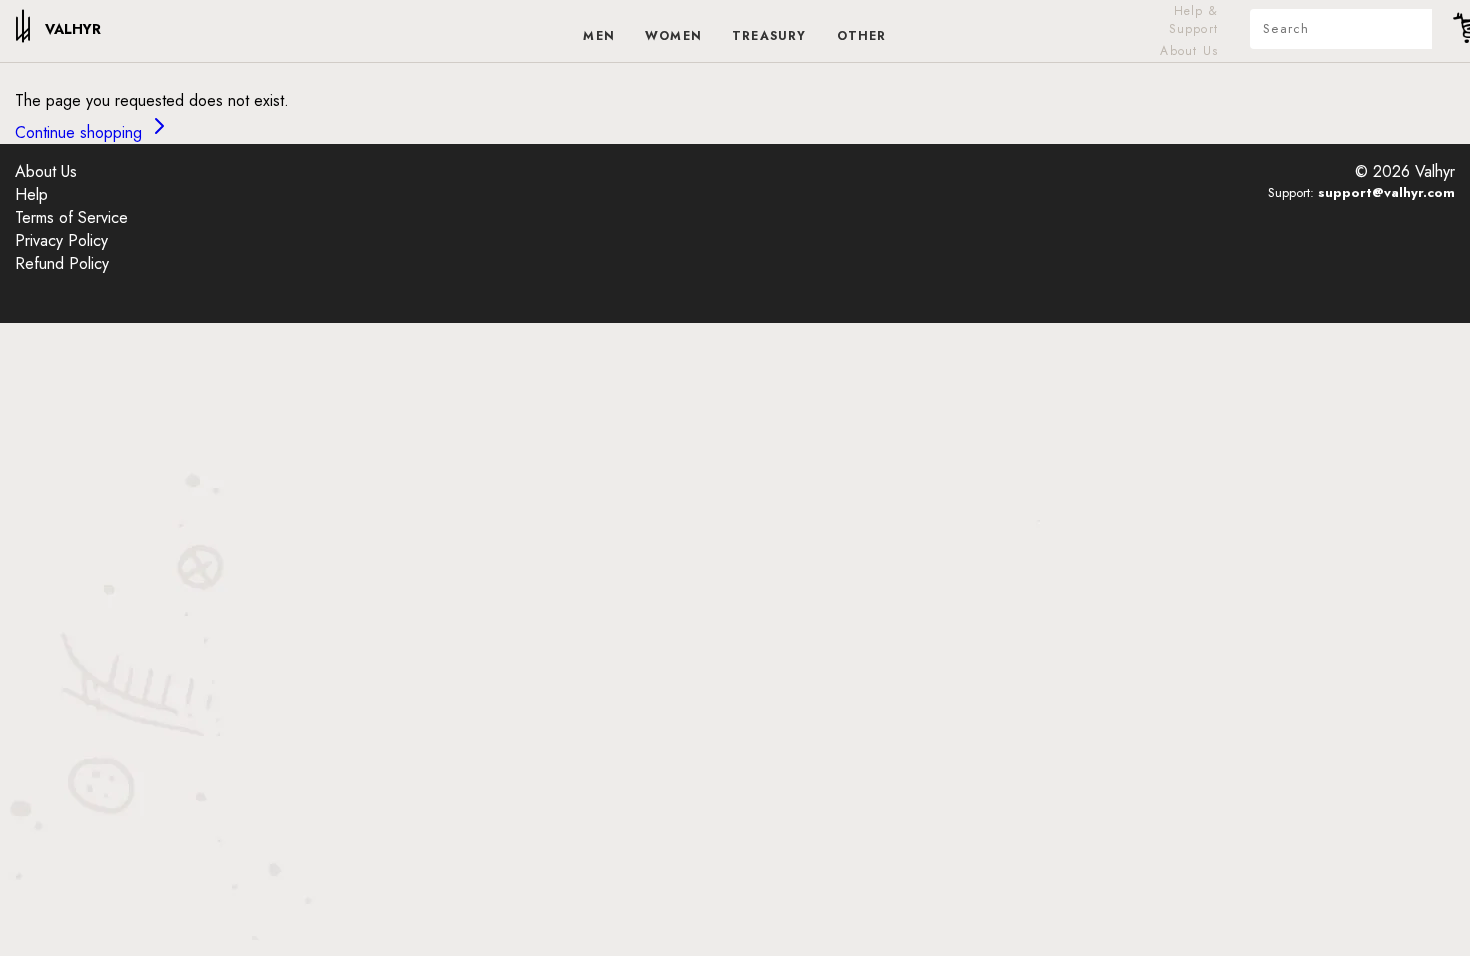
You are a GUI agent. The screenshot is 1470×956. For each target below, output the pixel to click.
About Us (1189, 51)
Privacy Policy (61, 240)
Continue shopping (81, 132)
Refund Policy (62, 263)
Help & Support (1193, 20)
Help (31, 194)
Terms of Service (71, 217)
